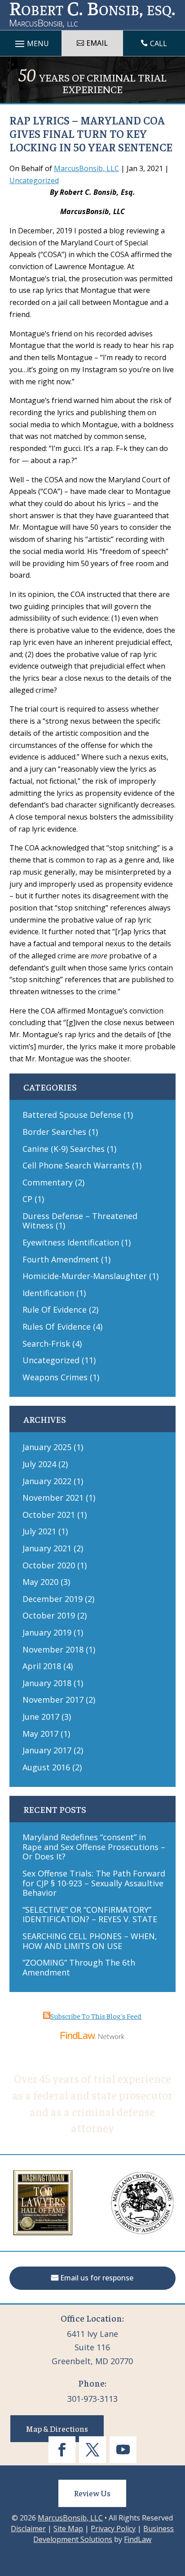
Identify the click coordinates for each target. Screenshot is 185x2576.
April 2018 (42, 1666)
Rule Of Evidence (55, 1309)
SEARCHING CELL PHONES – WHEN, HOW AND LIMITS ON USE (90, 1941)
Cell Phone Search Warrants (76, 1165)
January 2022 (47, 1481)
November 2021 (53, 1498)
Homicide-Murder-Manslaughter (85, 1276)
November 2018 (53, 1649)
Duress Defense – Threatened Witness (80, 1221)
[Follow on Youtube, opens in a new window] (123, 2450)
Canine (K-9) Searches (64, 1149)
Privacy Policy (113, 2529)
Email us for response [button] (97, 2278)
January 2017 (47, 1750)
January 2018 (47, 1683)
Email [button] (97, 43)
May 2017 (40, 1734)
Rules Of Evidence (57, 1327)
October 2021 (49, 1515)
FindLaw (138, 2539)
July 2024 (39, 1464)
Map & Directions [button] (57, 2428)
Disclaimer (28, 2529)
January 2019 (47, 1632)
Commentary (48, 1182)
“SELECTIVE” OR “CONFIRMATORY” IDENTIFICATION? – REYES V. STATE (90, 1915)
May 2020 (40, 1582)
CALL (159, 43)
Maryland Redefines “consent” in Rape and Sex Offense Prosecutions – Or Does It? (94, 1847)
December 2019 (53, 1599)
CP (27, 1199)
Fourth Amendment (61, 1259)
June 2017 (41, 1717)
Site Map (68, 2529)
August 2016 (46, 1767)
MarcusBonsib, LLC (86, 168)
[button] (176, 2511)
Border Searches (54, 1132)
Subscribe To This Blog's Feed (96, 2016)
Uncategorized (34, 180)
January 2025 (47, 1447)
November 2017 (53, 1700)
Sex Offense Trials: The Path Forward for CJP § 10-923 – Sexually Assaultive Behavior (94, 1883)
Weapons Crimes (55, 1377)
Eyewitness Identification (71, 1242)
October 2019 (49, 1615)
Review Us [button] (92, 2493)
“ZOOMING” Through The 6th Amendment (79, 1967)
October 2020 (49, 1565)
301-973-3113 (92, 2399)
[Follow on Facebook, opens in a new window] (62, 2450)
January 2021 (47, 1548)
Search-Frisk (46, 1344)
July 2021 (39, 1531)
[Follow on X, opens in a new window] (92, 2450)
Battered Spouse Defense (72, 1115)
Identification (48, 1293)
